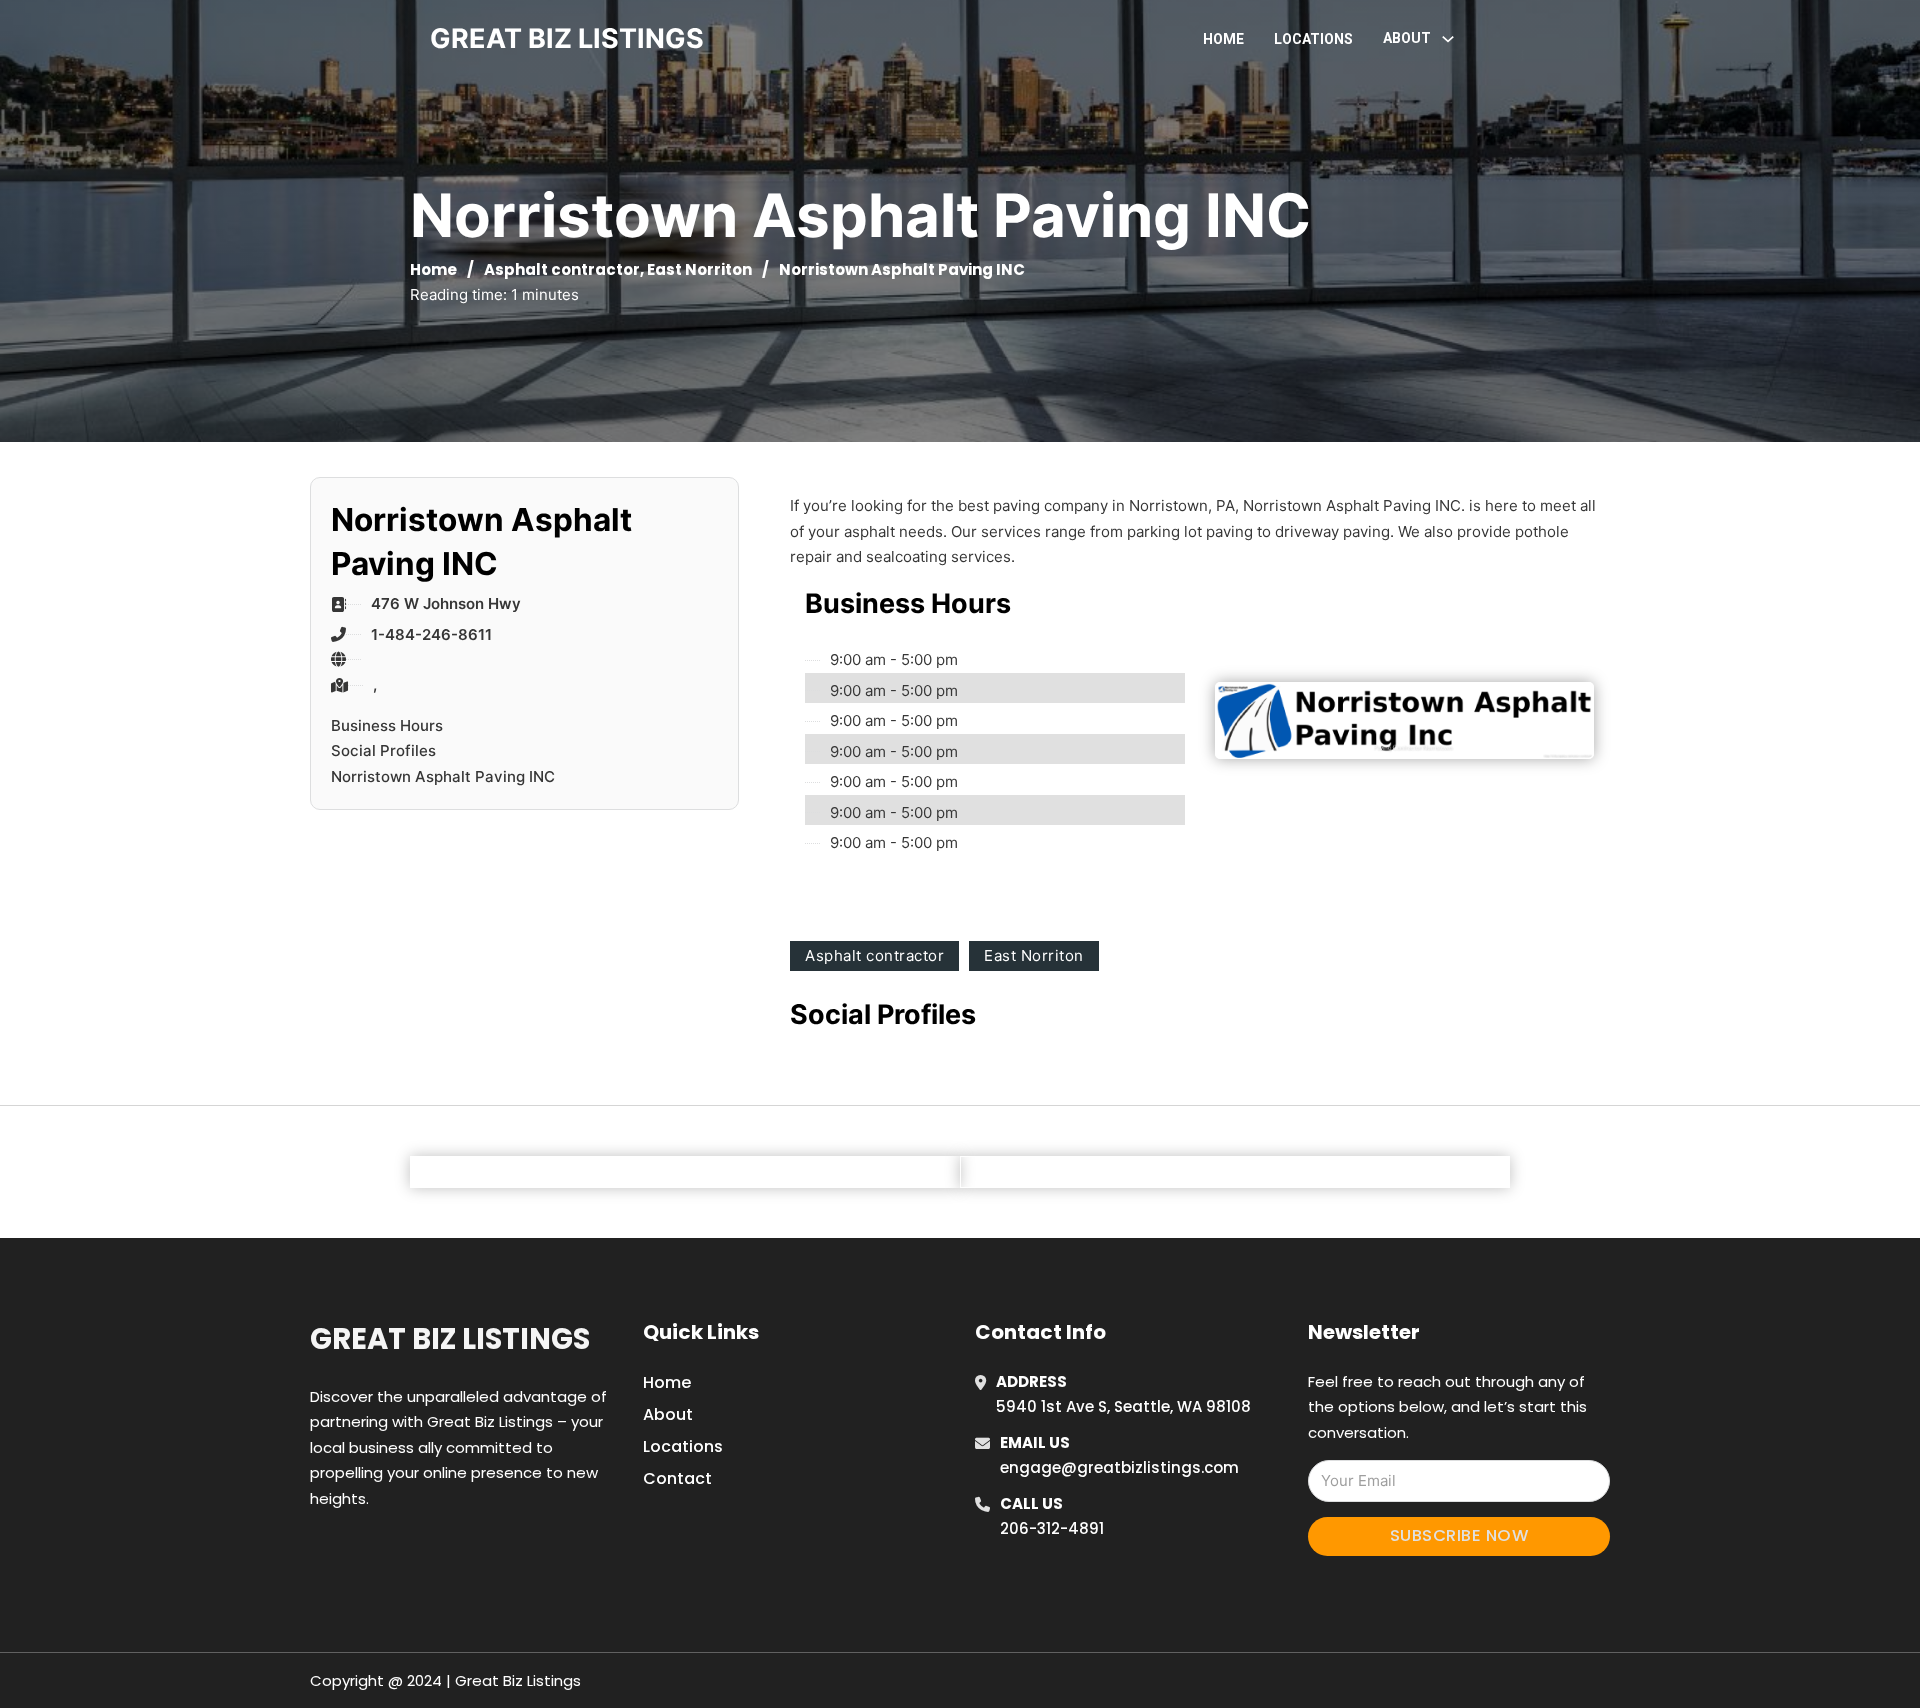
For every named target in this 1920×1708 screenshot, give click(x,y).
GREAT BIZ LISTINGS (567, 38)
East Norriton (699, 269)
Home (1223, 39)
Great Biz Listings (450, 1339)
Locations (1313, 39)
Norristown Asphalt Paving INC (443, 776)
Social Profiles (383, 750)
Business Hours (387, 725)
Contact (677, 1478)
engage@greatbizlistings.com (1119, 1467)
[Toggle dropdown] (1448, 39)
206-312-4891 (1052, 1528)
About (668, 1414)
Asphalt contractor (562, 269)
